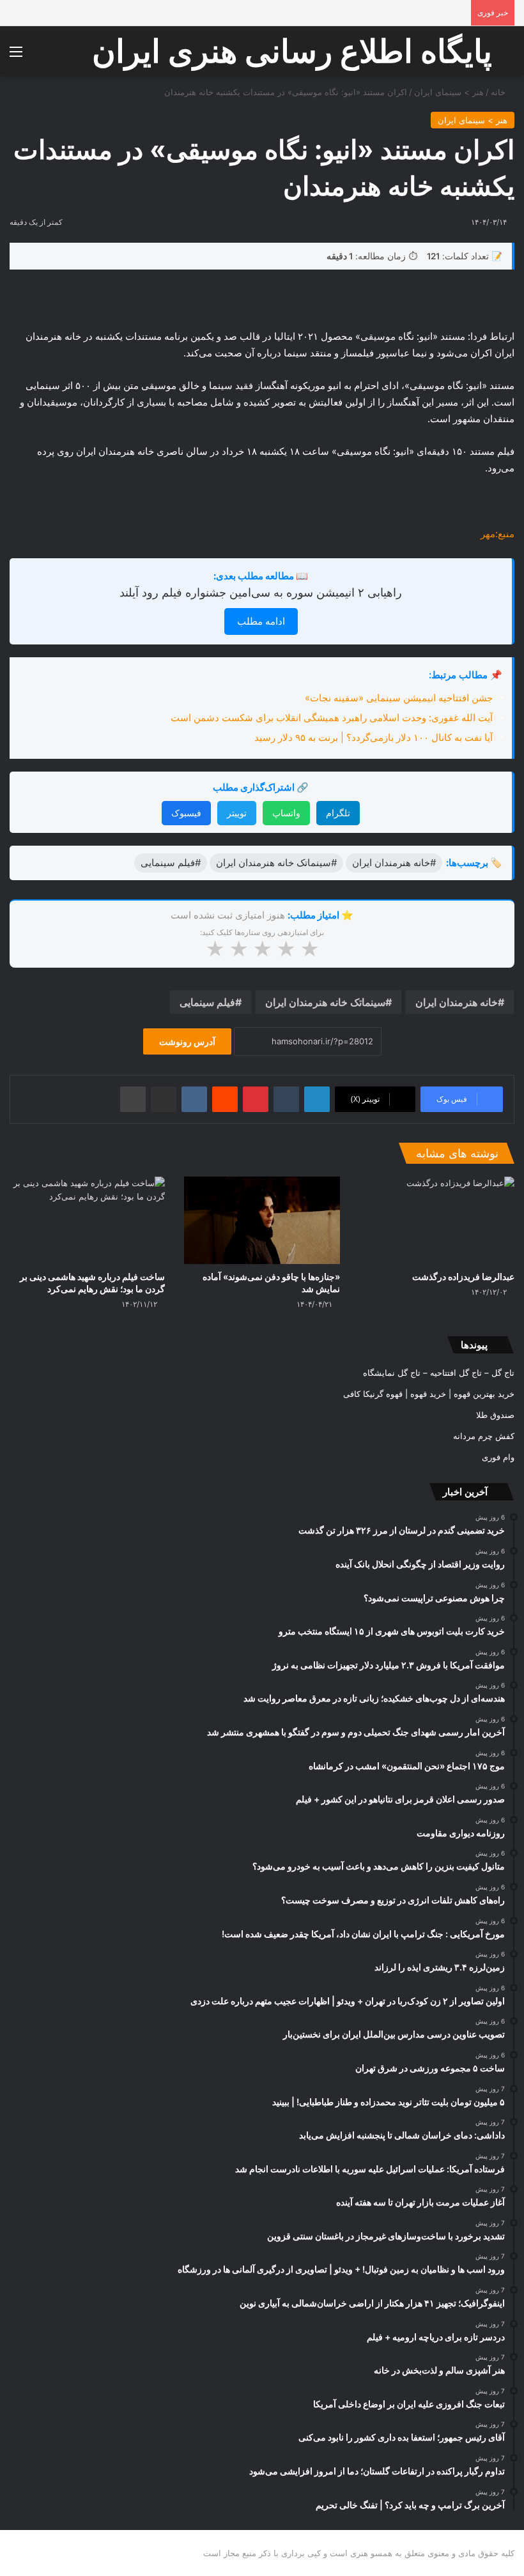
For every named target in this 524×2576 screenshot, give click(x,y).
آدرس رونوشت (187, 1041)
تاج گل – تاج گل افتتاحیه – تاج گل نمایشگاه (439, 1373)
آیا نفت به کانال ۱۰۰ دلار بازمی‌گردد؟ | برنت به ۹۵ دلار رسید (374, 737)
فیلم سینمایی (207, 1002)
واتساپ (286, 813)
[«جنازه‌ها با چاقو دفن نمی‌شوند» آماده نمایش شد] (262, 1220)
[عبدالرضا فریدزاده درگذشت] (437, 1220)
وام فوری (498, 1457)
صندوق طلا (495, 1415)
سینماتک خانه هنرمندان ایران (325, 1002)
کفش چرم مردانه (484, 1436)
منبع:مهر (497, 534)
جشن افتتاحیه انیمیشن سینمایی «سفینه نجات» (399, 698)
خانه (499, 92)
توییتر (237, 813)
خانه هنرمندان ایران (457, 1002)
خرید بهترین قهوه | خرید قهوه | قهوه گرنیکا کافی (429, 1394)
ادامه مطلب (261, 621)
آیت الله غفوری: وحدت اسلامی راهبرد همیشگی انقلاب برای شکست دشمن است (332, 718)
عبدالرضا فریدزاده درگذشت (463, 1277)
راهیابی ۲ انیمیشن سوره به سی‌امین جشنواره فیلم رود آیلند (261, 592)
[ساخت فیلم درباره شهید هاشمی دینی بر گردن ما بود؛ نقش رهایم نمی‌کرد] (87, 1220)
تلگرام (338, 813)
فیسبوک (186, 813)
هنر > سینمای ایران (449, 92)
